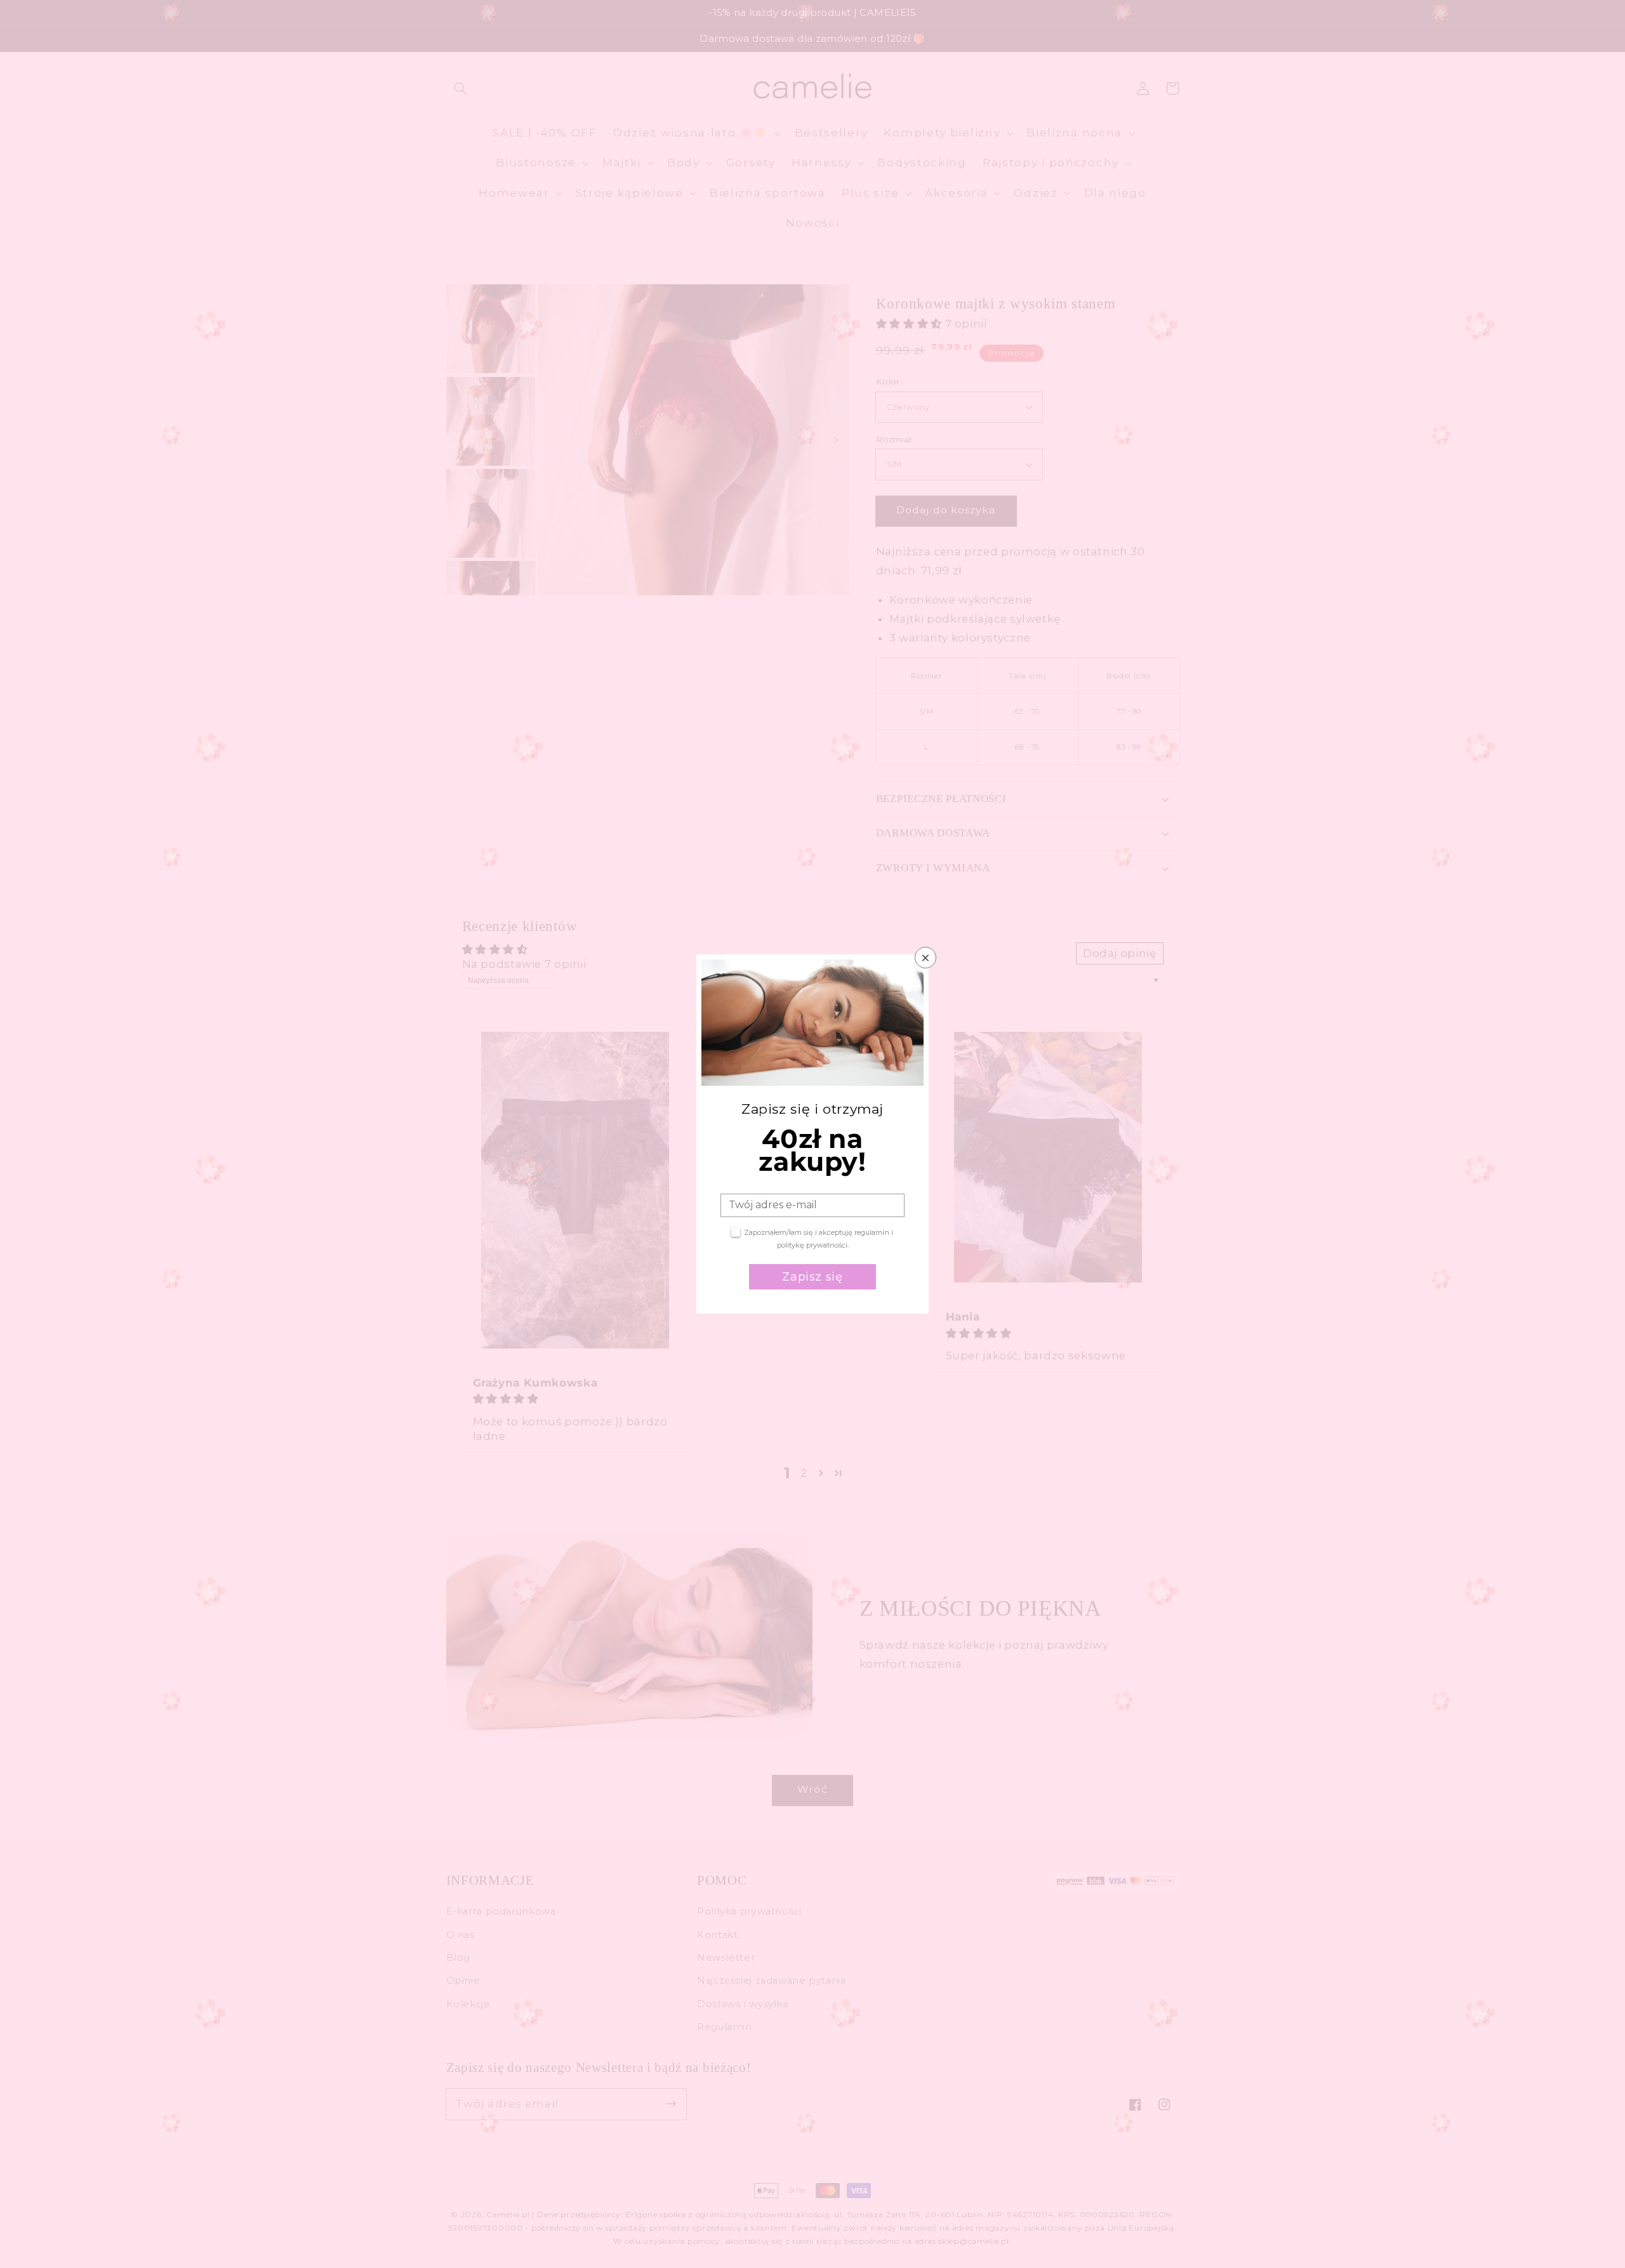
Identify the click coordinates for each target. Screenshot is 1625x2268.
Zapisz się (812, 1277)
